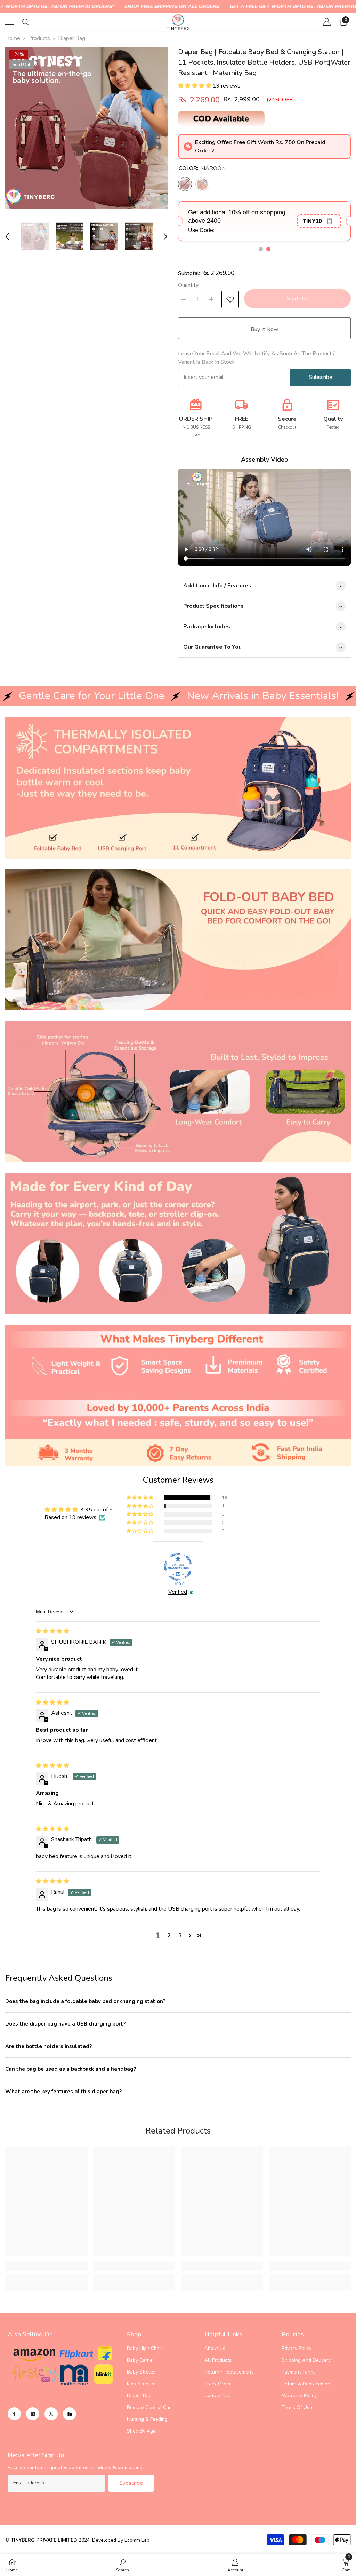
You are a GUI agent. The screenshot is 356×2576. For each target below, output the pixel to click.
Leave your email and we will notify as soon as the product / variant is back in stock (256, 358)
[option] (86, 128)
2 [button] (169, 1936)
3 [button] (180, 1936)
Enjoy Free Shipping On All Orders (172, 6)
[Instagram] (33, 2414)
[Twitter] (51, 2414)
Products (39, 38)
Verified (178, 1592)
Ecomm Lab (137, 2540)
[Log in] (327, 22)
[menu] (9, 22)
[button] (7, 237)
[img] (52, 1631)
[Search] (26, 22)
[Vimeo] (70, 2414)
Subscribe (321, 377)
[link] (178, 788)
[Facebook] (14, 2414)
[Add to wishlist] (230, 299)
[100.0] (178, 1567)
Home (13, 38)
